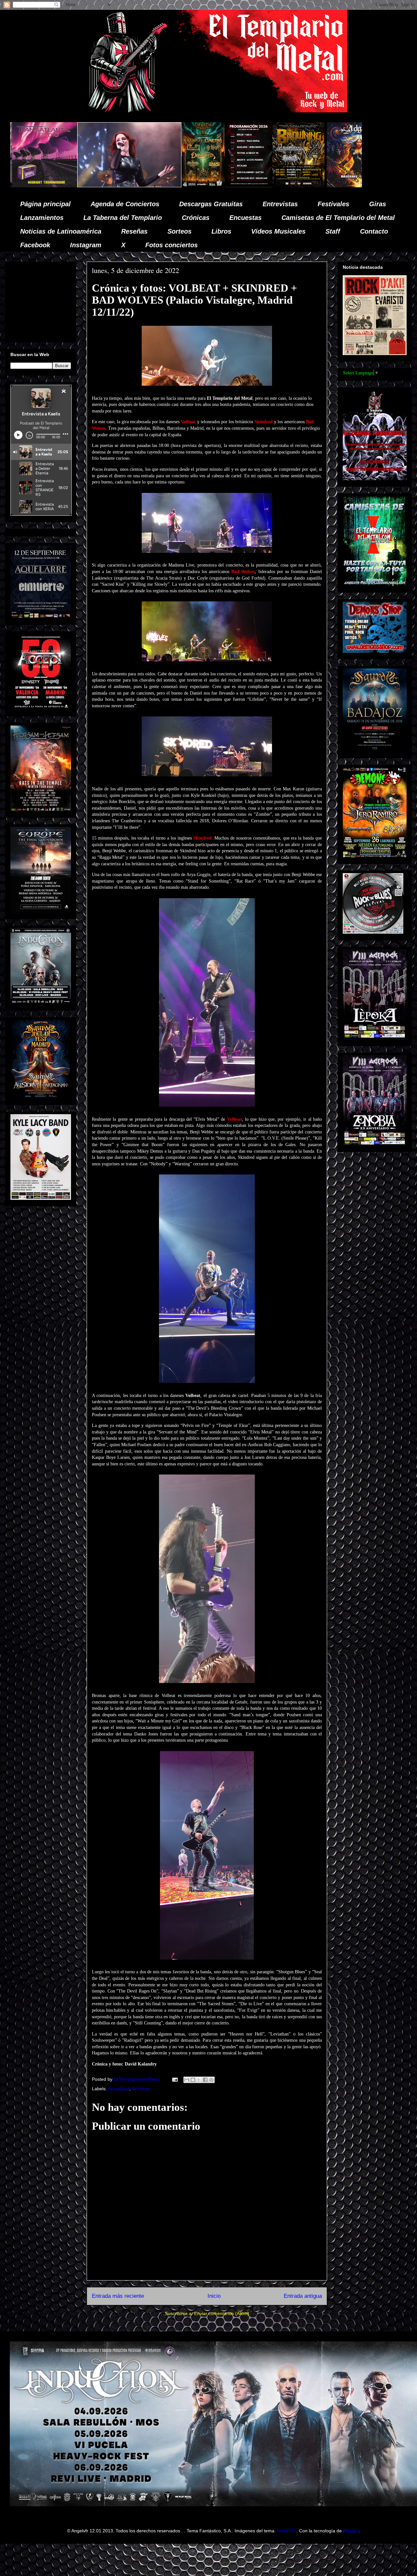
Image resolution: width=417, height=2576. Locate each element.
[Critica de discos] (196, 186)
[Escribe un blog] (193, 2080)
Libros (221, 231)
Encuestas (245, 218)
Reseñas (134, 231)
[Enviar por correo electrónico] (187, 2080)
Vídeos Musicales (278, 231)
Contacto (374, 231)
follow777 (287, 2531)
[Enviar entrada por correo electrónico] (174, 2079)
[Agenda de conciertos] (86, 186)
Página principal (45, 204)
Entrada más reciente (118, 2296)
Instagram (86, 245)
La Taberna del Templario (123, 218)
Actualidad (119, 2089)
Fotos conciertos (172, 245)
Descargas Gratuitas (211, 204)
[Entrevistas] (294, 186)
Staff (333, 231)
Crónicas (196, 218)
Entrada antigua (303, 2296)
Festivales (333, 204)
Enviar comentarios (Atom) (222, 2313)
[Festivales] (40, 186)
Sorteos (180, 231)
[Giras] (136, 186)
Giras (378, 204)
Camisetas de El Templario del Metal (338, 218)
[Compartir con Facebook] (205, 2080)
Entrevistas (280, 204)
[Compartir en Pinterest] (211, 2080)
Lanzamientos (42, 218)
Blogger (351, 2531)
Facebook (35, 245)
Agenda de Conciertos (125, 204)
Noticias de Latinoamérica (61, 231)
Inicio (214, 2296)
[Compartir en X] (199, 2080)
